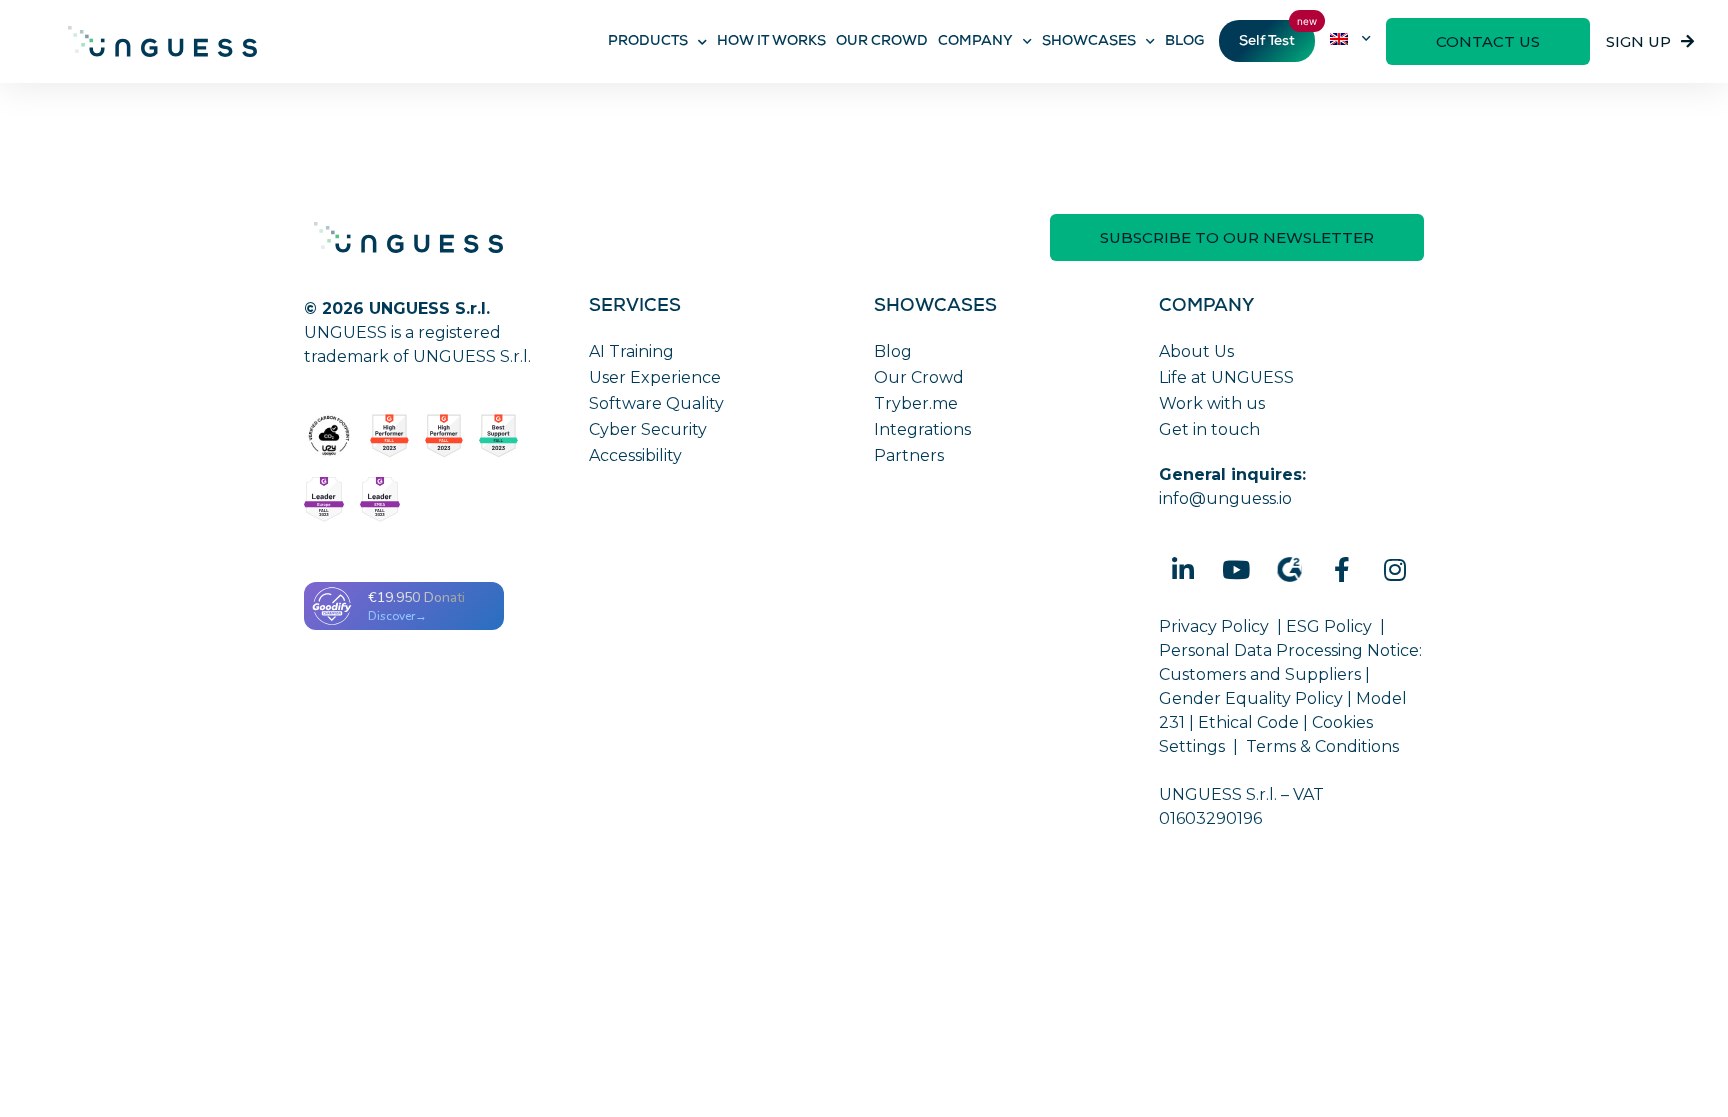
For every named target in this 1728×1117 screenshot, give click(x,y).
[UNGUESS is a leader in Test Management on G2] (444, 436)
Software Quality (656, 403)
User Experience (655, 377)
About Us (1196, 351)
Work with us (1212, 403)
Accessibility (635, 455)
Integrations (922, 429)
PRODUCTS (648, 42)
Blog (893, 351)
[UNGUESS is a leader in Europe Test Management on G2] (324, 499)
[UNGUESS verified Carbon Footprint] (329, 436)
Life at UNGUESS (1226, 377)
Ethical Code (1248, 722)
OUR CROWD (882, 42)
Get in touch (1209, 429)
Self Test (1267, 42)
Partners (909, 455)
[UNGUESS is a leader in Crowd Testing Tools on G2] (389, 436)
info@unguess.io (1225, 498)
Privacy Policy (1214, 626)
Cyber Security (648, 429)
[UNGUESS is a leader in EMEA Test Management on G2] (380, 499)
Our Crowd (919, 377)
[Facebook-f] (1342, 570)
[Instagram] (1395, 570)
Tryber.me (916, 403)
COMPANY (975, 42)
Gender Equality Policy (1251, 698)
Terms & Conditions (1322, 746)
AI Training (631, 351)
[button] (1488, 41)
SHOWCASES (1089, 42)
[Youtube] (1236, 570)
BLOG (1184, 42)
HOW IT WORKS (771, 42)
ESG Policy (1329, 626)
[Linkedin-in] (1183, 570)
